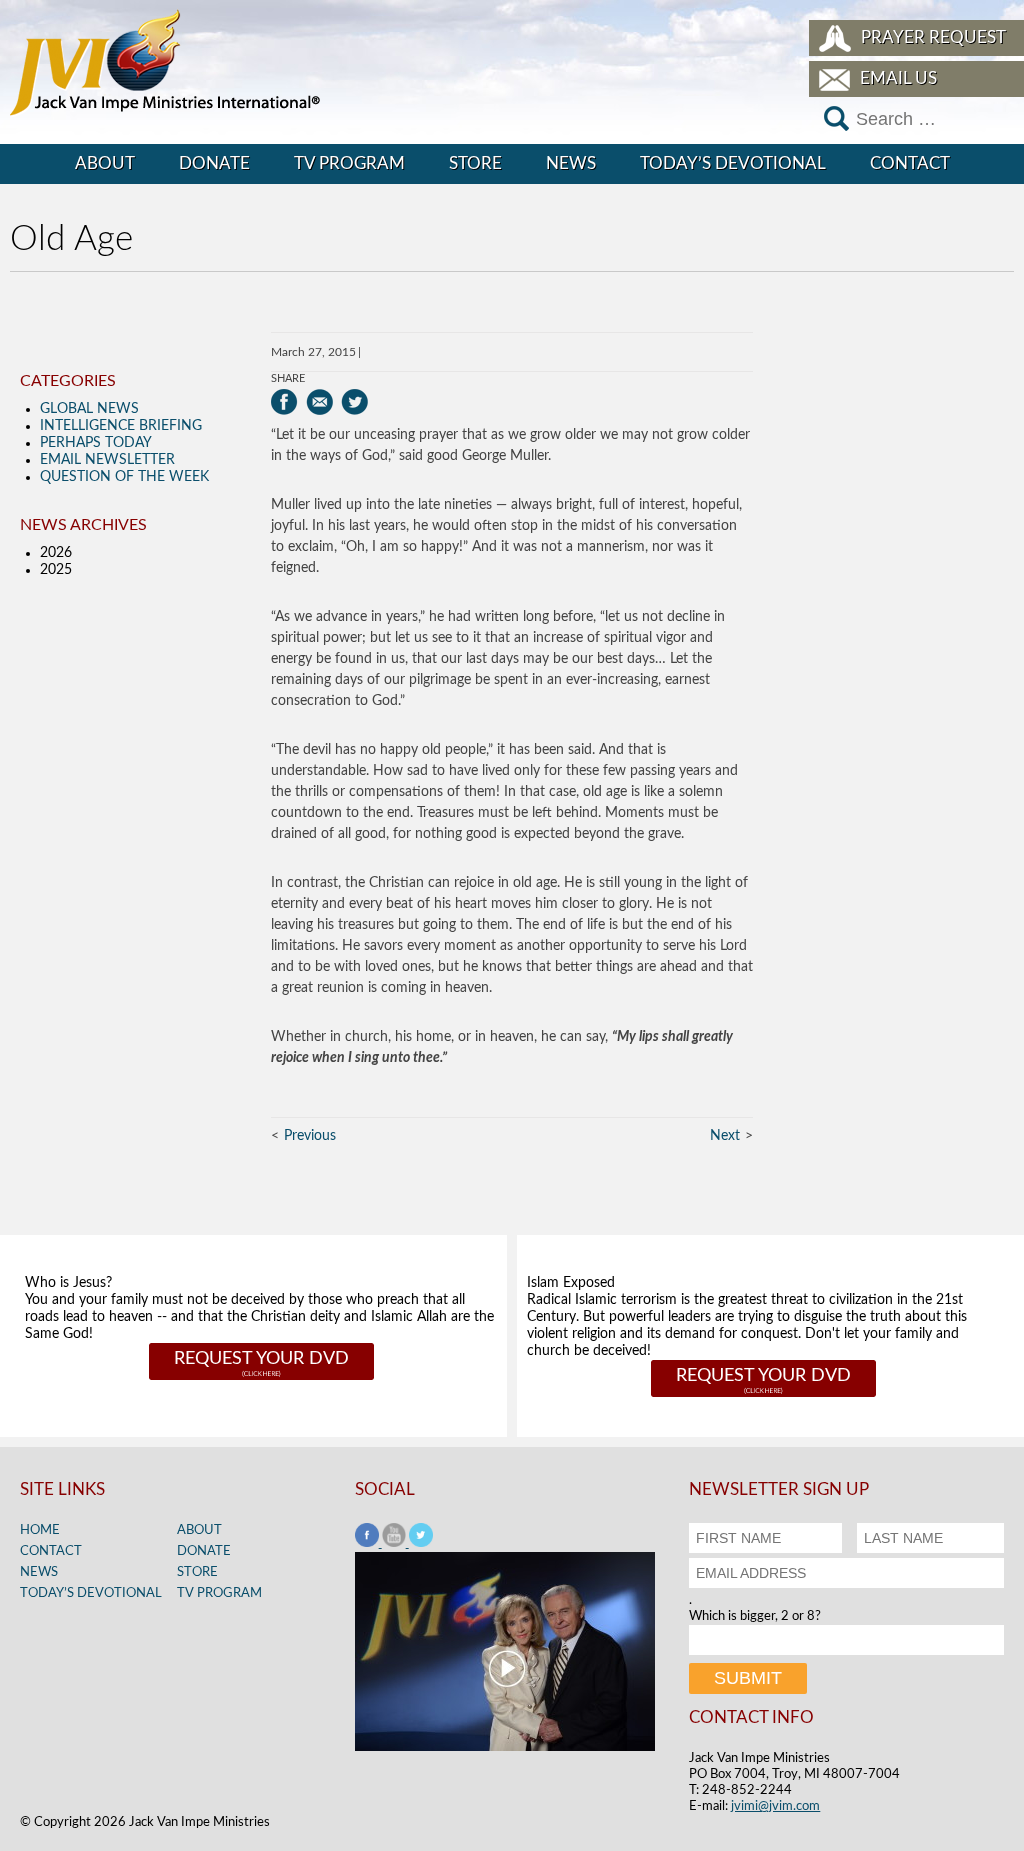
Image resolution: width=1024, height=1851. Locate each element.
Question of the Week (124, 477)
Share (288, 378)
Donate (214, 163)
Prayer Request (933, 37)
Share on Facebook (284, 402)
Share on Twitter (354, 402)
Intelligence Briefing (121, 426)
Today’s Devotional (733, 163)
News (571, 163)
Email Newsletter (107, 460)
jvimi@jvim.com (775, 1806)
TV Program (349, 163)
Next (725, 1136)
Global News (89, 409)
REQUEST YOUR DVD (261, 1359)
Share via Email (319, 402)
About (105, 163)
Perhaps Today (96, 443)
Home (40, 1530)
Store (475, 163)
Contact (910, 163)
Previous (310, 1136)
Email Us (898, 78)
